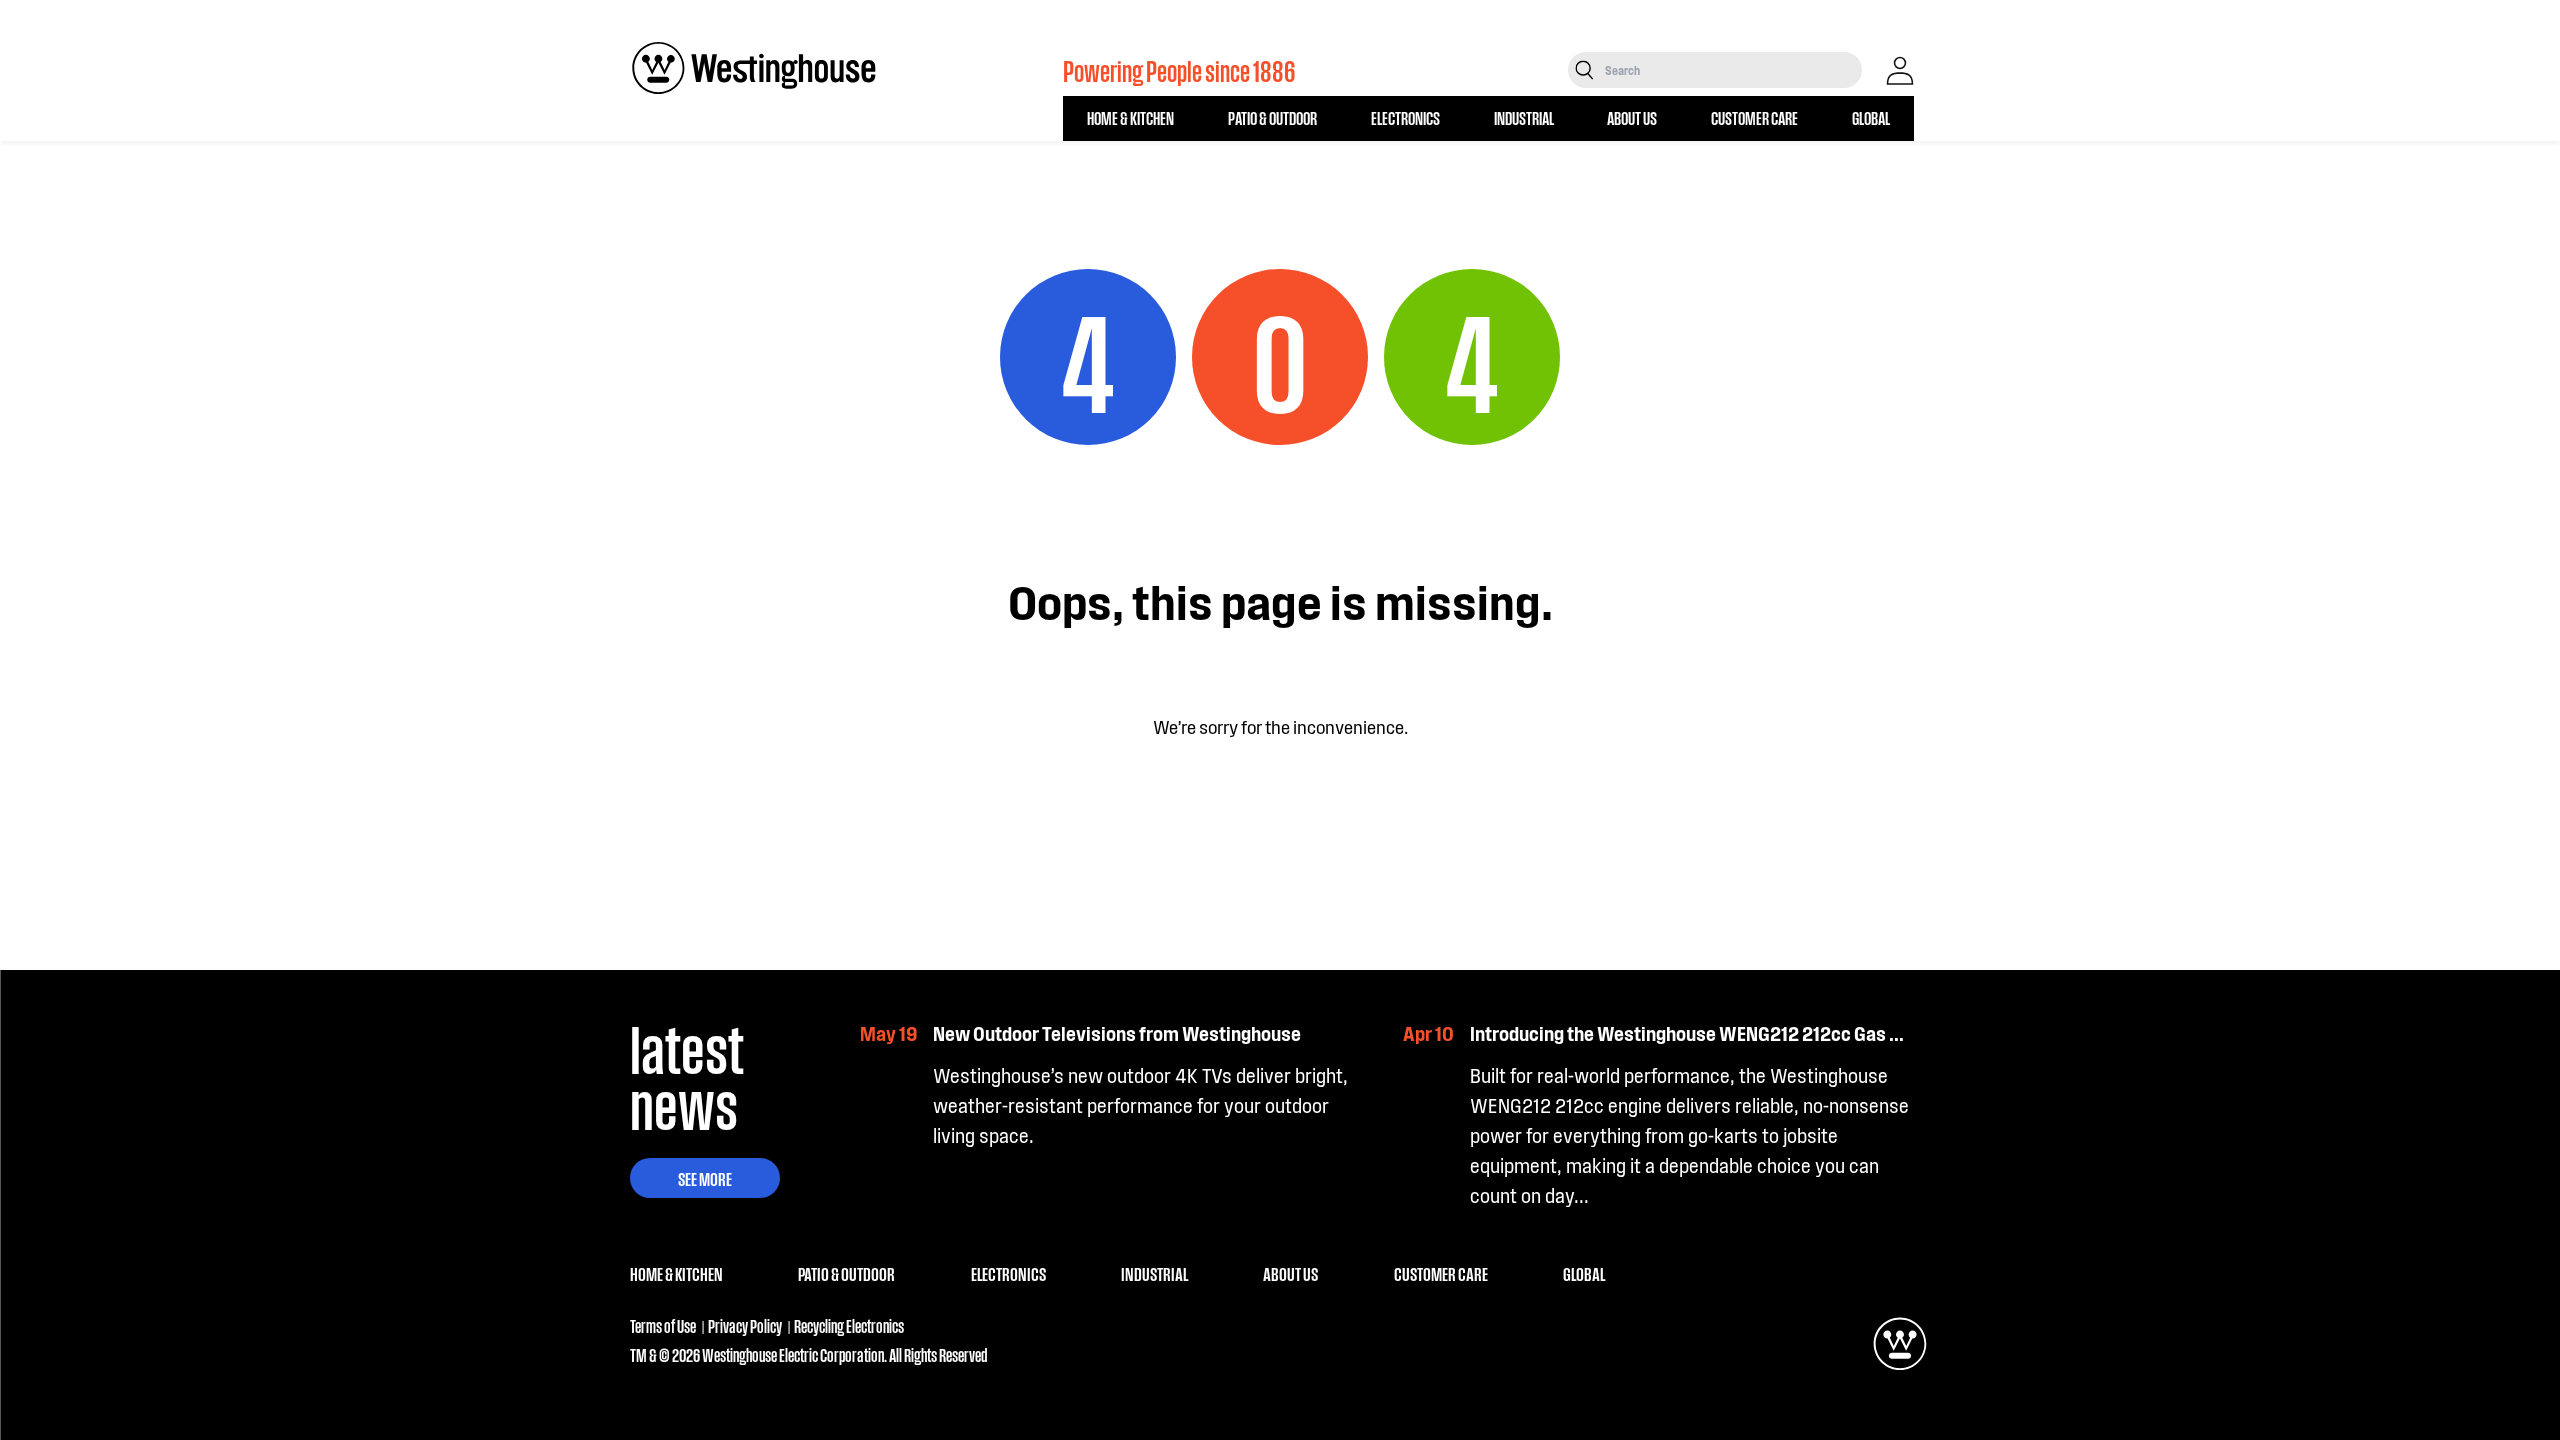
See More (705, 1178)
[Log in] (1900, 71)
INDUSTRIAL (1524, 117)
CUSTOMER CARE (1754, 117)
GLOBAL (1871, 117)
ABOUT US (1632, 117)
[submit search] (1584, 70)
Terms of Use (663, 1325)
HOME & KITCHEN (1130, 117)
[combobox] (1731, 70)
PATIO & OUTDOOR (1272, 117)
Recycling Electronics (849, 1325)
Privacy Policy (745, 1325)
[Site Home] (754, 68)
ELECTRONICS (1405, 117)
